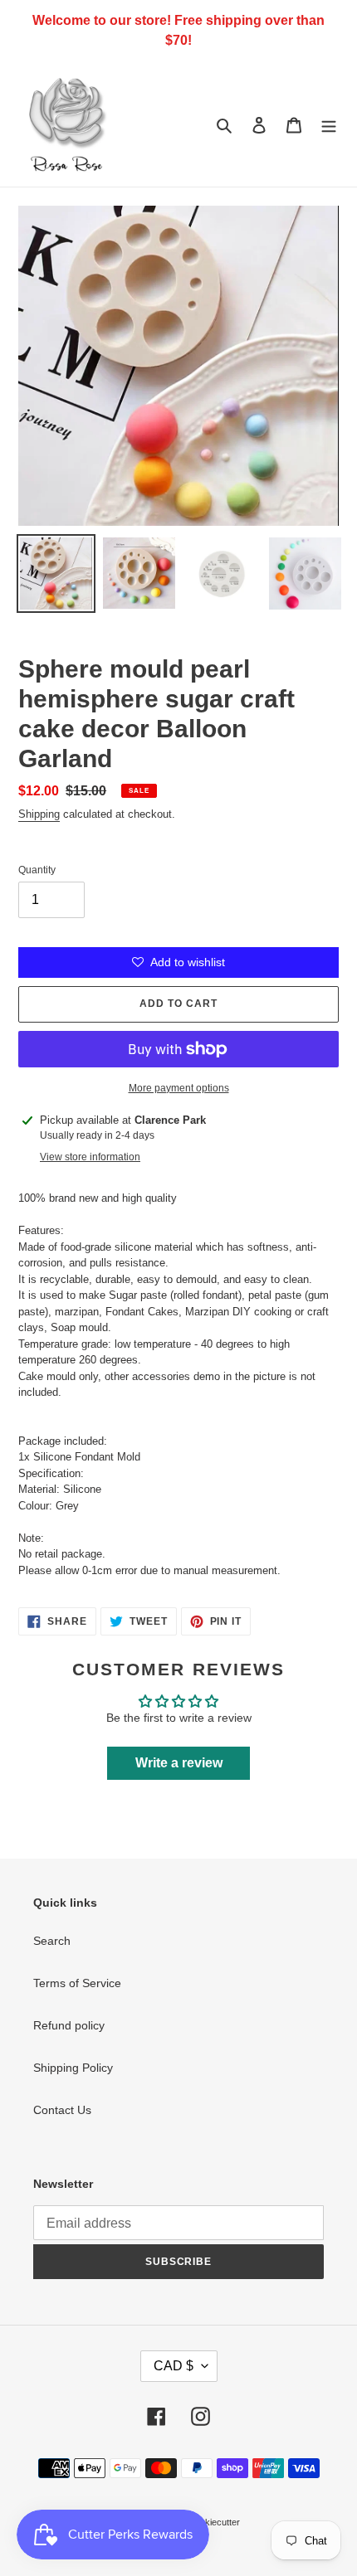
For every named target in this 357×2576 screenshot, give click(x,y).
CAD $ (174, 2366)
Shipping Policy (73, 2068)
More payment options (179, 1088)
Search (52, 1941)
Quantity (37, 870)
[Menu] (329, 124)
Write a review (179, 1763)
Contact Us (62, 2110)
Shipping (39, 814)
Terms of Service (77, 1983)
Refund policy (69, 2025)
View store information (90, 1157)
